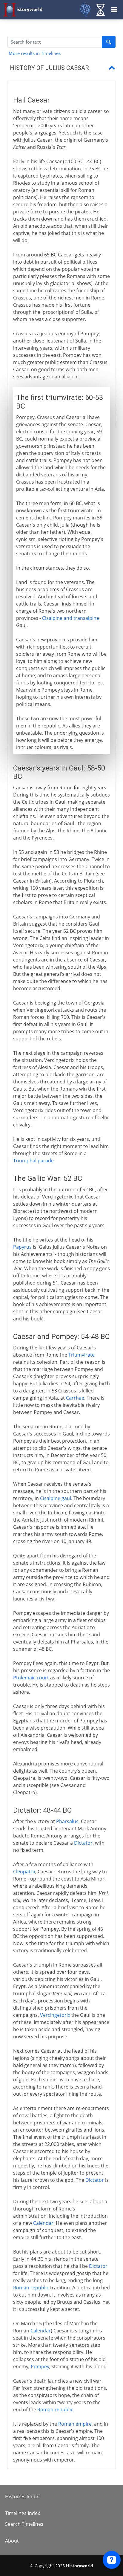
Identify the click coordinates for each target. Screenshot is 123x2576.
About (12, 2541)
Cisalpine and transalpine (71, 618)
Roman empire (75, 2424)
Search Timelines (24, 2524)
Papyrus (22, 1247)
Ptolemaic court (31, 1678)
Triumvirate (82, 1355)
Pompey (40, 2366)
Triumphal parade (33, 1161)
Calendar (43, 2223)
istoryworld (30, 9)
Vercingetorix (55, 2015)
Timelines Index (23, 2513)
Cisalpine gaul (56, 1498)
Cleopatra (24, 1872)
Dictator (83, 1843)
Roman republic (31, 2288)
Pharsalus (67, 1821)
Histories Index (22, 2496)
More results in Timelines (35, 53)
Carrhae (75, 1398)
